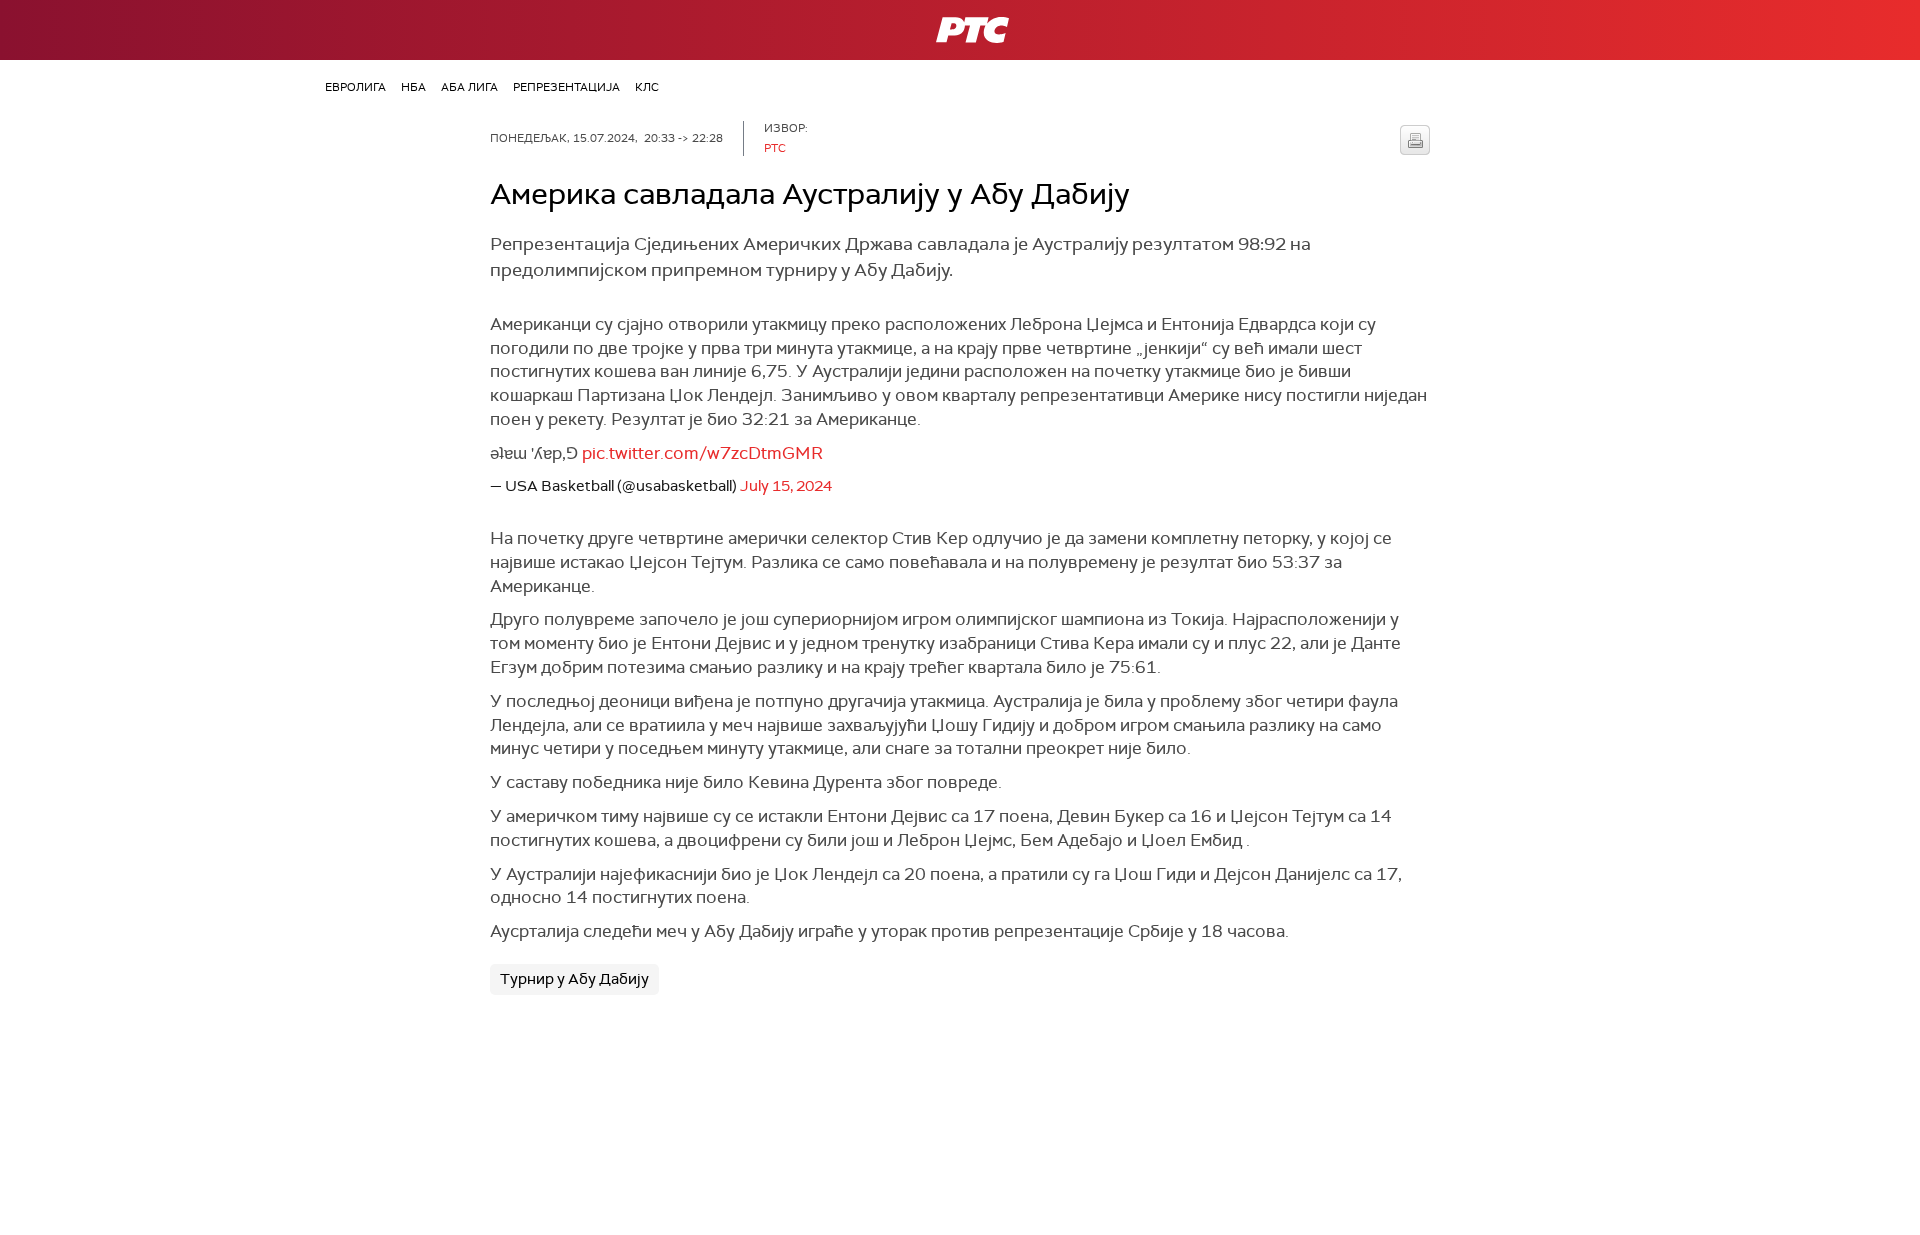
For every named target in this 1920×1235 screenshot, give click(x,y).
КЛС (647, 87)
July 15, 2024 (786, 486)
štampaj (1415, 140)
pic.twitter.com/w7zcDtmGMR (702, 453)
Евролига (355, 87)
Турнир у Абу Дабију (574, 979)
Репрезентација (566, 87)
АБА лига (469, 87)
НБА (413, 87)
